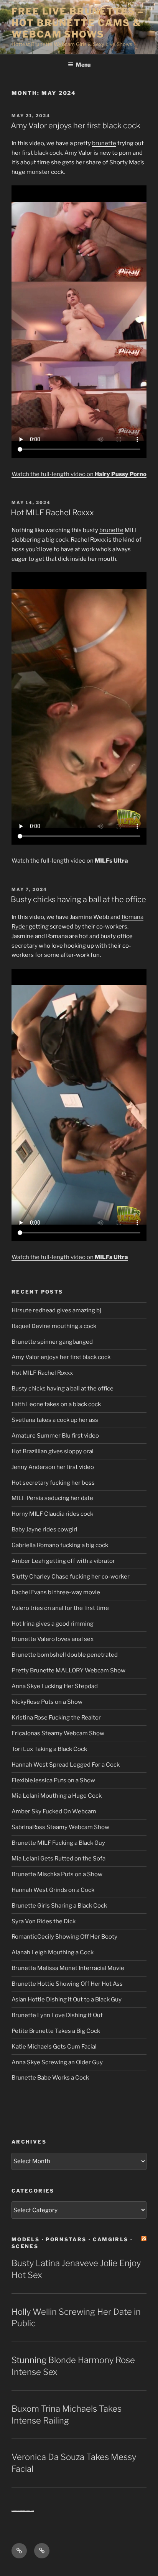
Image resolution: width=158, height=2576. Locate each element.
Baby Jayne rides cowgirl (44, 1530)
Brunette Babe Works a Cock (50, 2078)
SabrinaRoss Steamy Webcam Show (60, 1827)
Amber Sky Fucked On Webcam (54, 1811)
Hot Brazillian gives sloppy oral (53, 1451)
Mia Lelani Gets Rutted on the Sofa (58, 1859)
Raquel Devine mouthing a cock (54, 1326)
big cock (57, 540)
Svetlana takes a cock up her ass (55, 1420)
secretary (25, 946)
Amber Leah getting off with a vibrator (63, 1561)
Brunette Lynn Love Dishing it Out (57, 2015)
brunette (104, 143)
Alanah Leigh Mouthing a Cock (53, 1952)
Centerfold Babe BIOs (19, 2511)
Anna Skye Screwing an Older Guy (57, 2062)
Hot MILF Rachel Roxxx (52, 513)
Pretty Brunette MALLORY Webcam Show (68, 1670)
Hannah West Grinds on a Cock (53, 1890)
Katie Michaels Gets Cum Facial (54, 2047)
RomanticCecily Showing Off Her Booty (64, 1937)
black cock (48, 153)
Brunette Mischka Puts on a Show (57, 1874)
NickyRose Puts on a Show (47, 1702)
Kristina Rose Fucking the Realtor (56, 1718)
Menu (83, 65)
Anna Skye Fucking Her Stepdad (55, 1686)
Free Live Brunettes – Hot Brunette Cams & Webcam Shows (78, 23)
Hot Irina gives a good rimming (53, 1624)
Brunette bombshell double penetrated (65, 1655)
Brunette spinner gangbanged (52, 1342)
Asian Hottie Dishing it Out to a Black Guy (67, 2000)
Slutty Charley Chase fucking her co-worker (71, 1577)
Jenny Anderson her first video (53, 1467)
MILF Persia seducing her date (52, 1498)
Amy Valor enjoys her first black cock (76, 126)
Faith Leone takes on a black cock (56, 1404)
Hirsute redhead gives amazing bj (56, 1310)
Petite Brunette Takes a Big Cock (56, 2031)
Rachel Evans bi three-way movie (56, 1592)
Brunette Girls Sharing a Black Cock (59, 1906)
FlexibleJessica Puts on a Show (53, 1780)
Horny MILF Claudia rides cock (52, 1514)
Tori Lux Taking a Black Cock (49, 1749)
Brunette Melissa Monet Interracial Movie (68, 1968)
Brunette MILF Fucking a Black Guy (58, 1843)
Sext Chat (30, 2511)
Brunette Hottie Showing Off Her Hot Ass (67, 1984)
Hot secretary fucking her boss (53, 1483)
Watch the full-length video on (79, 474)
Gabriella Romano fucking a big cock (60, 1545)
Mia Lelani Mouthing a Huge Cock (57, 1796)
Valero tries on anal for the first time (60, 1608)
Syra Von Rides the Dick (44, 1921)
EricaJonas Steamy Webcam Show (58, 1733)
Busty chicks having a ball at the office (78, 899)
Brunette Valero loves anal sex (53, 1639)
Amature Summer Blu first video (55, 1436)
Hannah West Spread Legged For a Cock (66, 1765)
